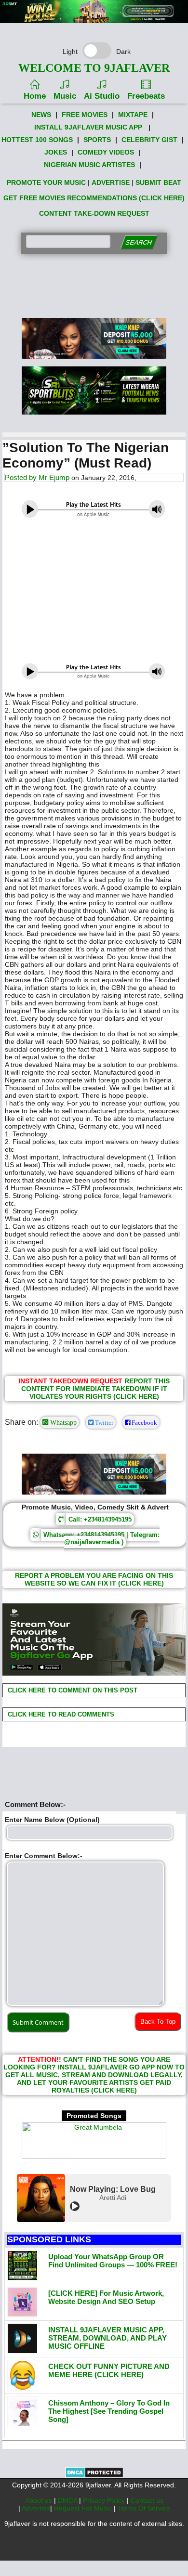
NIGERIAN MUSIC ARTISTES (89, 165)
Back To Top (158, 2022)
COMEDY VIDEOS (106, 152)
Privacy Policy (105, 2500)
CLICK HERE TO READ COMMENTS (60, 1714)
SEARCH (139, 242)
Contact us (147, 2500)
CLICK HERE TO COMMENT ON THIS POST (72, 1690)
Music (65, 96)
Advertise (36, 2508)
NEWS (41, 115)
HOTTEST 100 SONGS (37, 140)
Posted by (22, 477)
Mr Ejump (54, 477)
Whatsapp (62, 1422)
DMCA (68, 2500)
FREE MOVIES (85, 115)
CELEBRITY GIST (149, 140)
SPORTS (97, 140)
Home (35, 96)
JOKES (56, 152)
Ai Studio (102, 96)
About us (40, 2500)
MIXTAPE (133, 115)
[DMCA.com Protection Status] (94, 2476)
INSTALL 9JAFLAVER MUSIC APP (88, 127)
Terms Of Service (144, 2508)
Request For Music (84, 2508)
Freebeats (146, 96)
